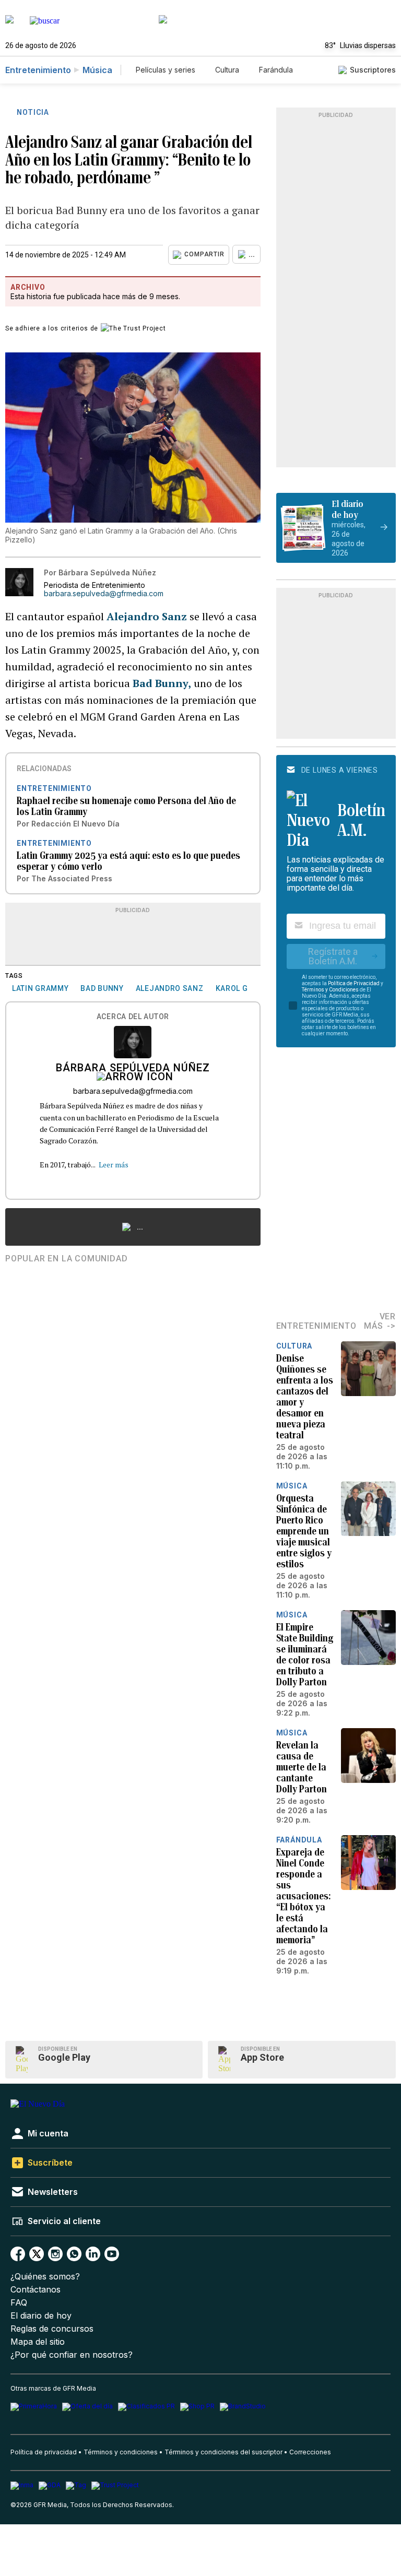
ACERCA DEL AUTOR (133, 1017)
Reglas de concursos (52, 2329)
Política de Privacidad (354, 983)
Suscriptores (373, 70)
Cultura (227, 70)
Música (97, 70)
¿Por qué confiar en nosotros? (72, 2355)
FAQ (19, 2303)
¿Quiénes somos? (45, 2277)
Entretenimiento (38, 70)
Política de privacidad (44, 2452)
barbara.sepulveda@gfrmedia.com (104, 594)
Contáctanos (36, 2290)
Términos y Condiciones (330, 990)
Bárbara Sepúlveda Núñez (133, 1069)
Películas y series (166, 70)
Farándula (276, 70)
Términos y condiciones (121, 2452)
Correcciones (310, 2452)
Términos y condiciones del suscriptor (223, 2452)
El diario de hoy (41, 2316)
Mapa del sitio (38, 2342)
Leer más (114, 1165)
